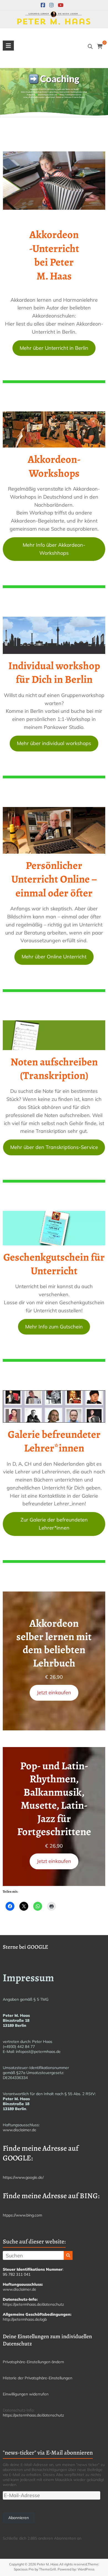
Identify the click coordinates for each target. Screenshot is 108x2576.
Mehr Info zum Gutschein (54, 1327)
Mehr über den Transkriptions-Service (54, 1147)
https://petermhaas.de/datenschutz (33, 2304)
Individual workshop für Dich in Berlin (54, 672)
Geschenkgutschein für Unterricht (54, 1264)
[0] (100, 47)
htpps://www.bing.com (22, 2215)
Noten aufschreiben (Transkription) (54, 1069)
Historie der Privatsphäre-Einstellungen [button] (38, 2378)
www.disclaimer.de (20, 2130)
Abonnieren (19, 2518)
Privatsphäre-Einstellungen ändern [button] (33, 2362)
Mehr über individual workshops (54, 743)
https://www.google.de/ (23, 2177)
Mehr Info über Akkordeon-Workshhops (54, 549)
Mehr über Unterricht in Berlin (54, 348)
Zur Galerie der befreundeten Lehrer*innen (54, 1524)
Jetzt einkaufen (54, 1692)
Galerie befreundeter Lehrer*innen (54, 1441)
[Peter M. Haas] (54, 15)
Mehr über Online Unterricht (54, 957)
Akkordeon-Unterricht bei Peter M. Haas (54, 255)
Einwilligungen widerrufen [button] (26, 2394)
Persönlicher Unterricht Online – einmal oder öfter (54, 879)
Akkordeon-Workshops (54, 466)
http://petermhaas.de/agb (25, 2319)
